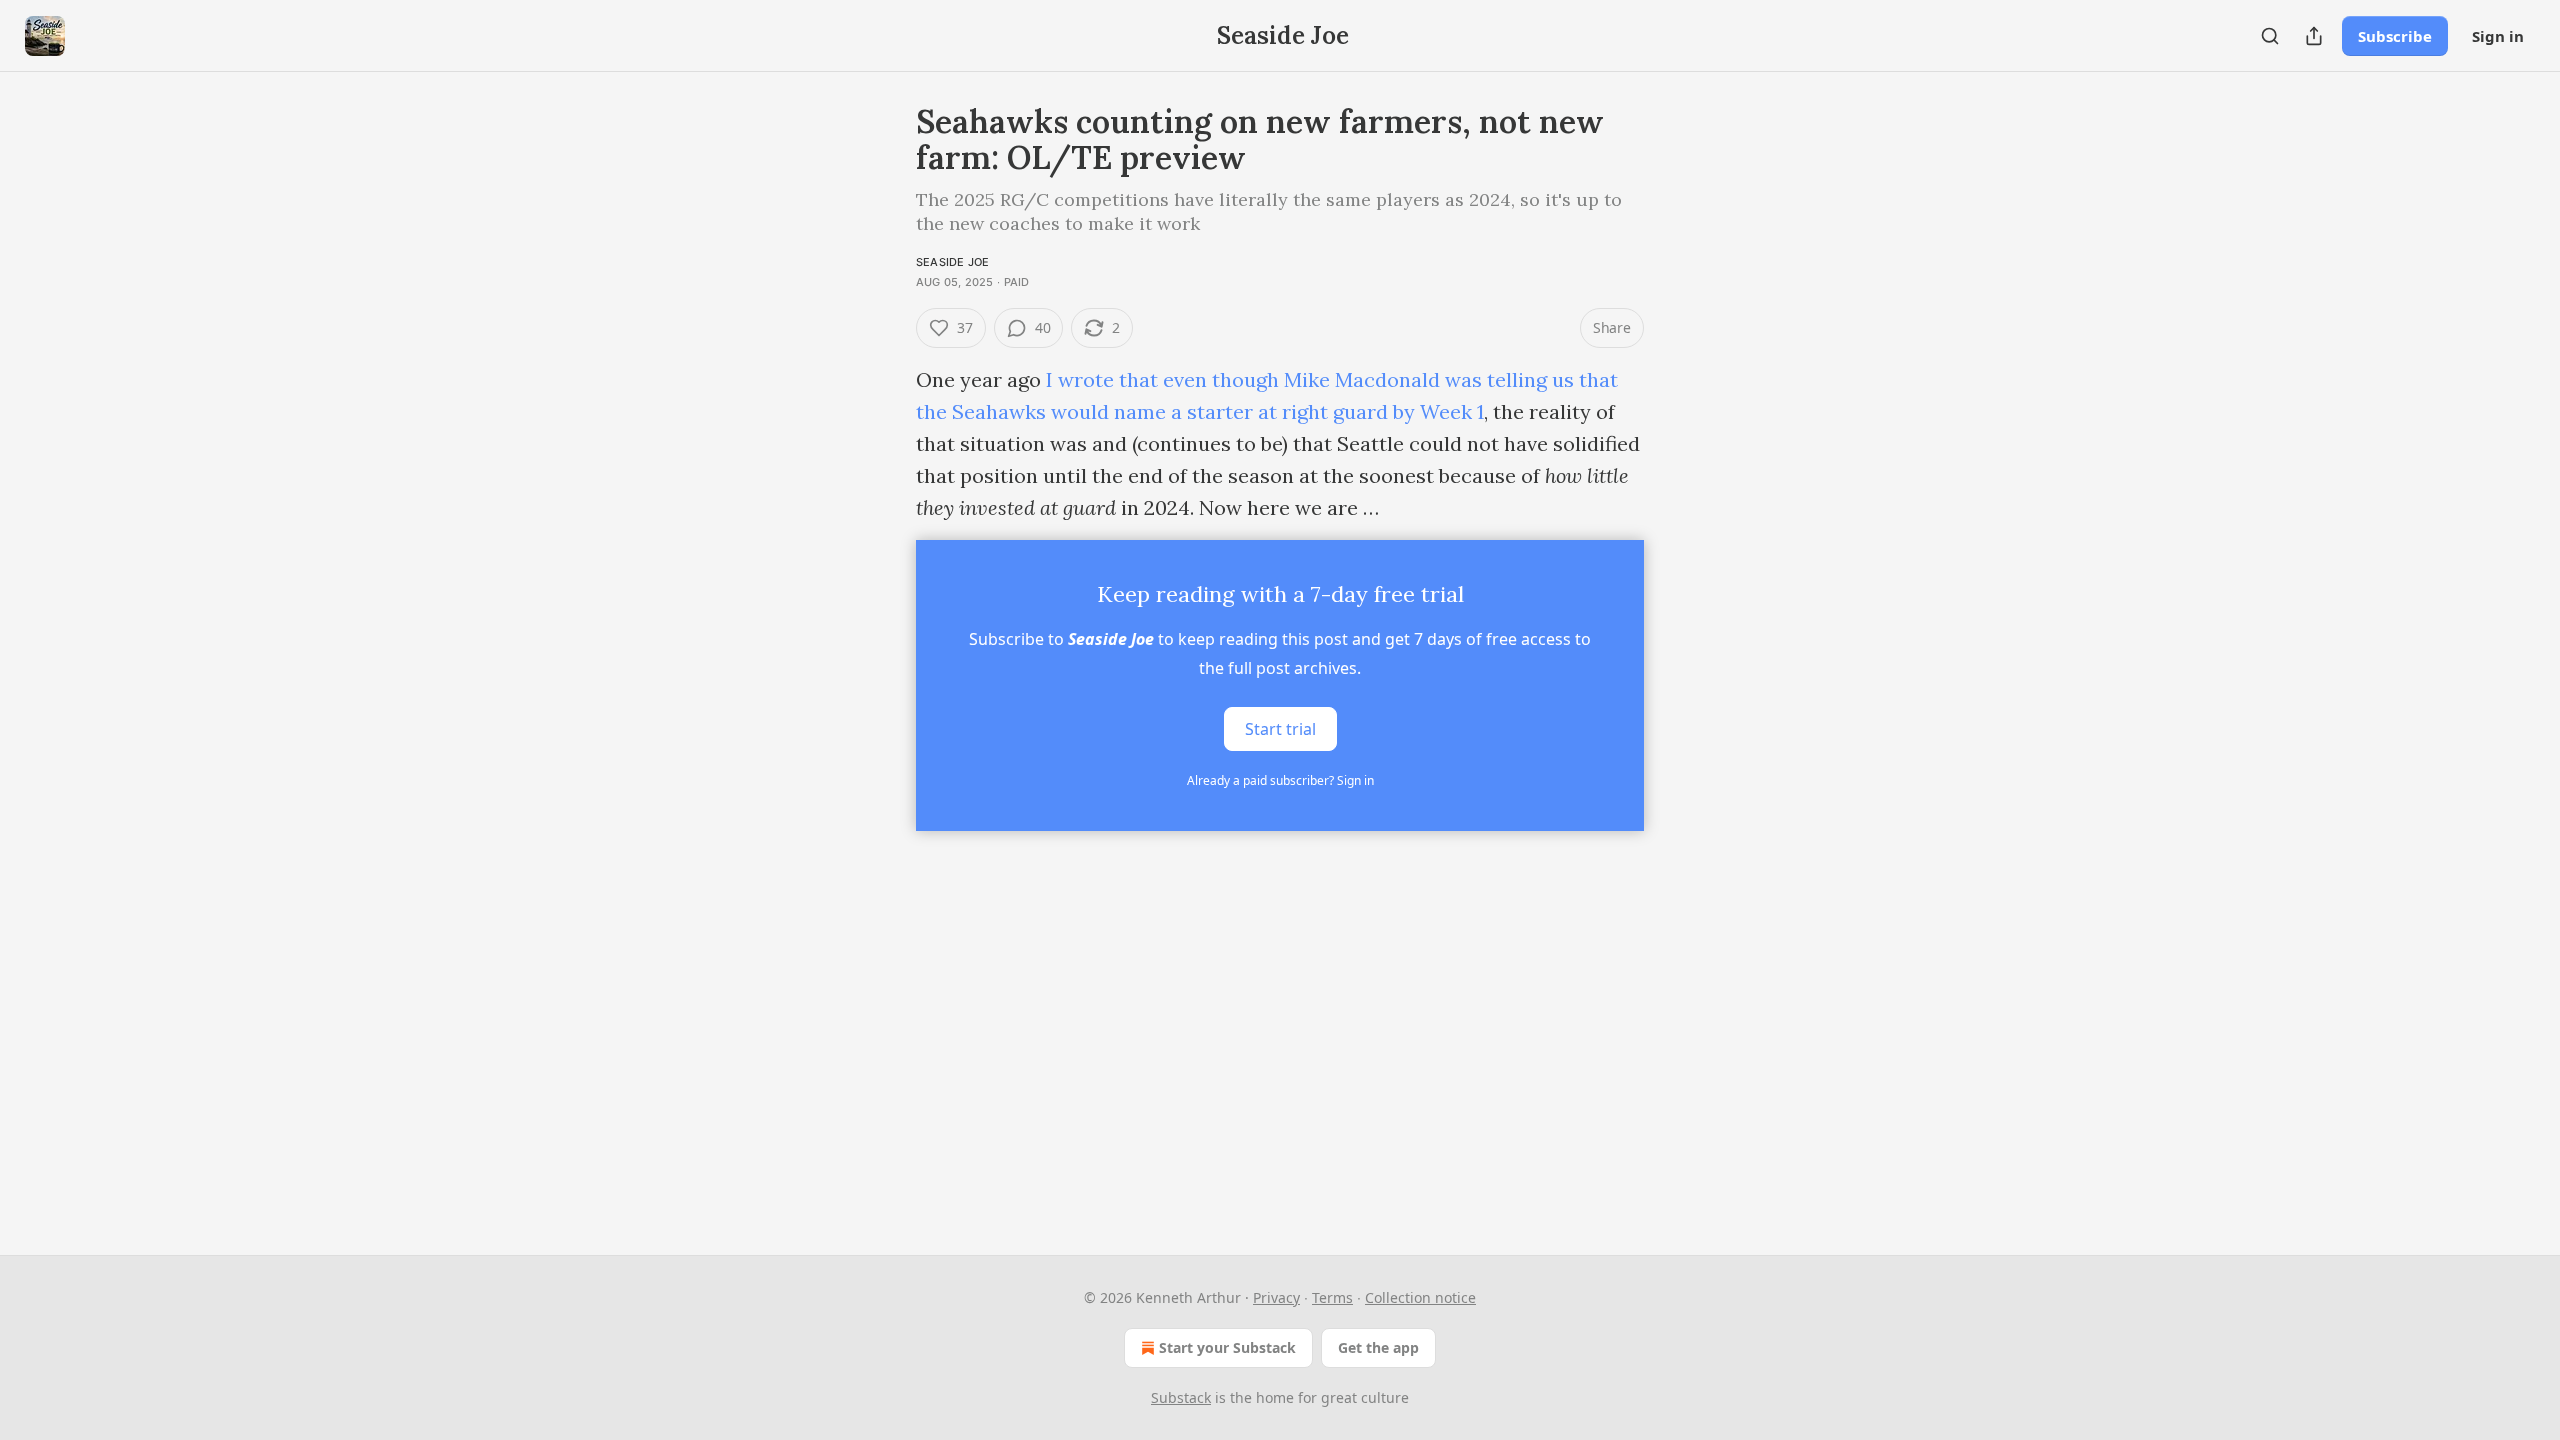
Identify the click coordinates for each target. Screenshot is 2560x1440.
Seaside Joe (952, 262)
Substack (1181, 1397)
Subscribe (2395, 36)
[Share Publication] (2314, 36)
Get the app (1378, 1347)
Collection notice (1420, 1297)
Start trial (1280, 729)
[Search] (2270, 36)
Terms (1332, 1297)
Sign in (2498, 36)
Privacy (1276, 1297)
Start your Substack (1227, 1347)
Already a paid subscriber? (1280, 780)
